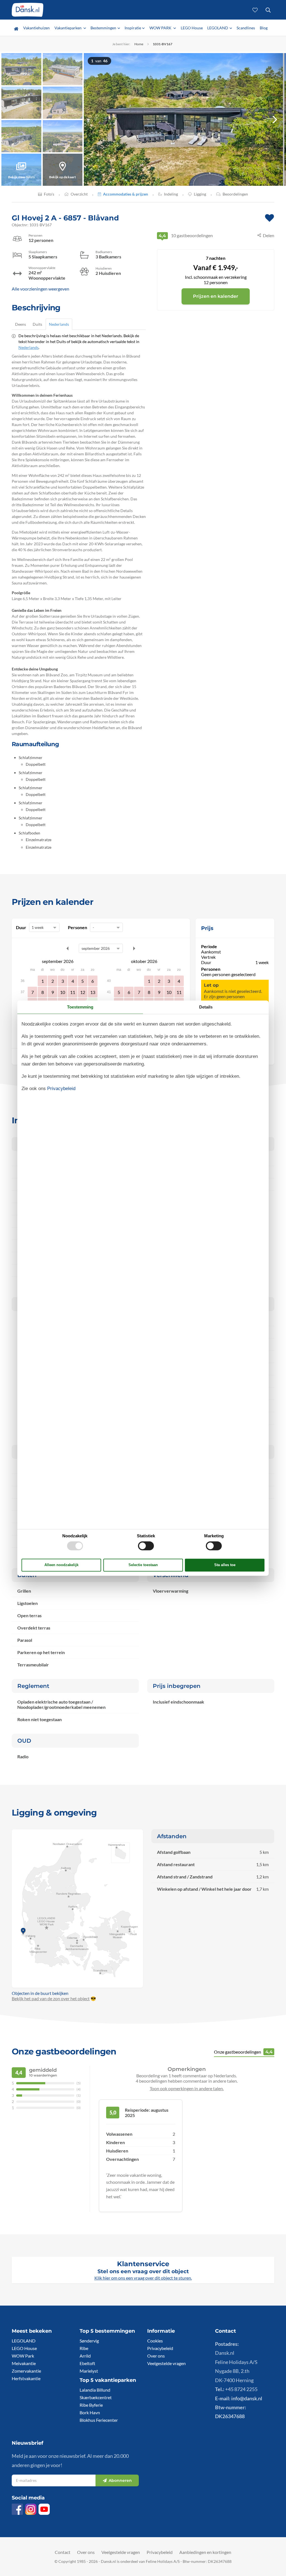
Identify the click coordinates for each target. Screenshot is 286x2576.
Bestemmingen (103, 28)
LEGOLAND (218, 28)
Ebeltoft (87, 2363)
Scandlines (246, 28)
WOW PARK (161, 28)
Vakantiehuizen (36, 28)
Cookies (155, 2341)
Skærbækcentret (96, 2397)
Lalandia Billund (95, 2390)
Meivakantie (24, 2363)
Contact (63, 2552)
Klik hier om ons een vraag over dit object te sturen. (143, 2278)
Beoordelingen (235, 194)
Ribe (84, 2348)
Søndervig (89, 2341)
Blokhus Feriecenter (99, 2420)
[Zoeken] (268, 10)
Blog (264, 28)
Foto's (49, 194)
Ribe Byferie (91, 2405)
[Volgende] (275, 119)
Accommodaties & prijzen (126, 194)
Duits (37, 324)
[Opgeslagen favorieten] (255, 10)
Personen (78, 927)
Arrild (85, 2356)
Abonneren (120, 2480)
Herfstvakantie (26, 2378)
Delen (269, 235)
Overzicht (79, 194)
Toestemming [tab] (80, 1007)
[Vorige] (95, 119)
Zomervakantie (26, 2371)
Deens (21, 324)
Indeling (171, 194)
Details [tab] (206, 1007)
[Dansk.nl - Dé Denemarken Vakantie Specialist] (28, 10)
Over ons (156, 2356)
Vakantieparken (68, 28)
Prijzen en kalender (216, 296)
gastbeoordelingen (186, 235)
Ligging (200, 194)
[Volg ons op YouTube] (44, 2509)
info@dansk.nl (247, 2398)
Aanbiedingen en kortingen (205, 2552)
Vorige (68, 948)
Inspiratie (133, 28)
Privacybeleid (160, 2348)
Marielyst (89, 2371)
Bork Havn (90, 2412)
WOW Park (23, 2356)
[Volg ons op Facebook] (17, 2509)
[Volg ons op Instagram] (31, 2509)
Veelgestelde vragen (166, 2363)
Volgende (134, 948)
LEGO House (192, 28)
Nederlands (59, 324)
